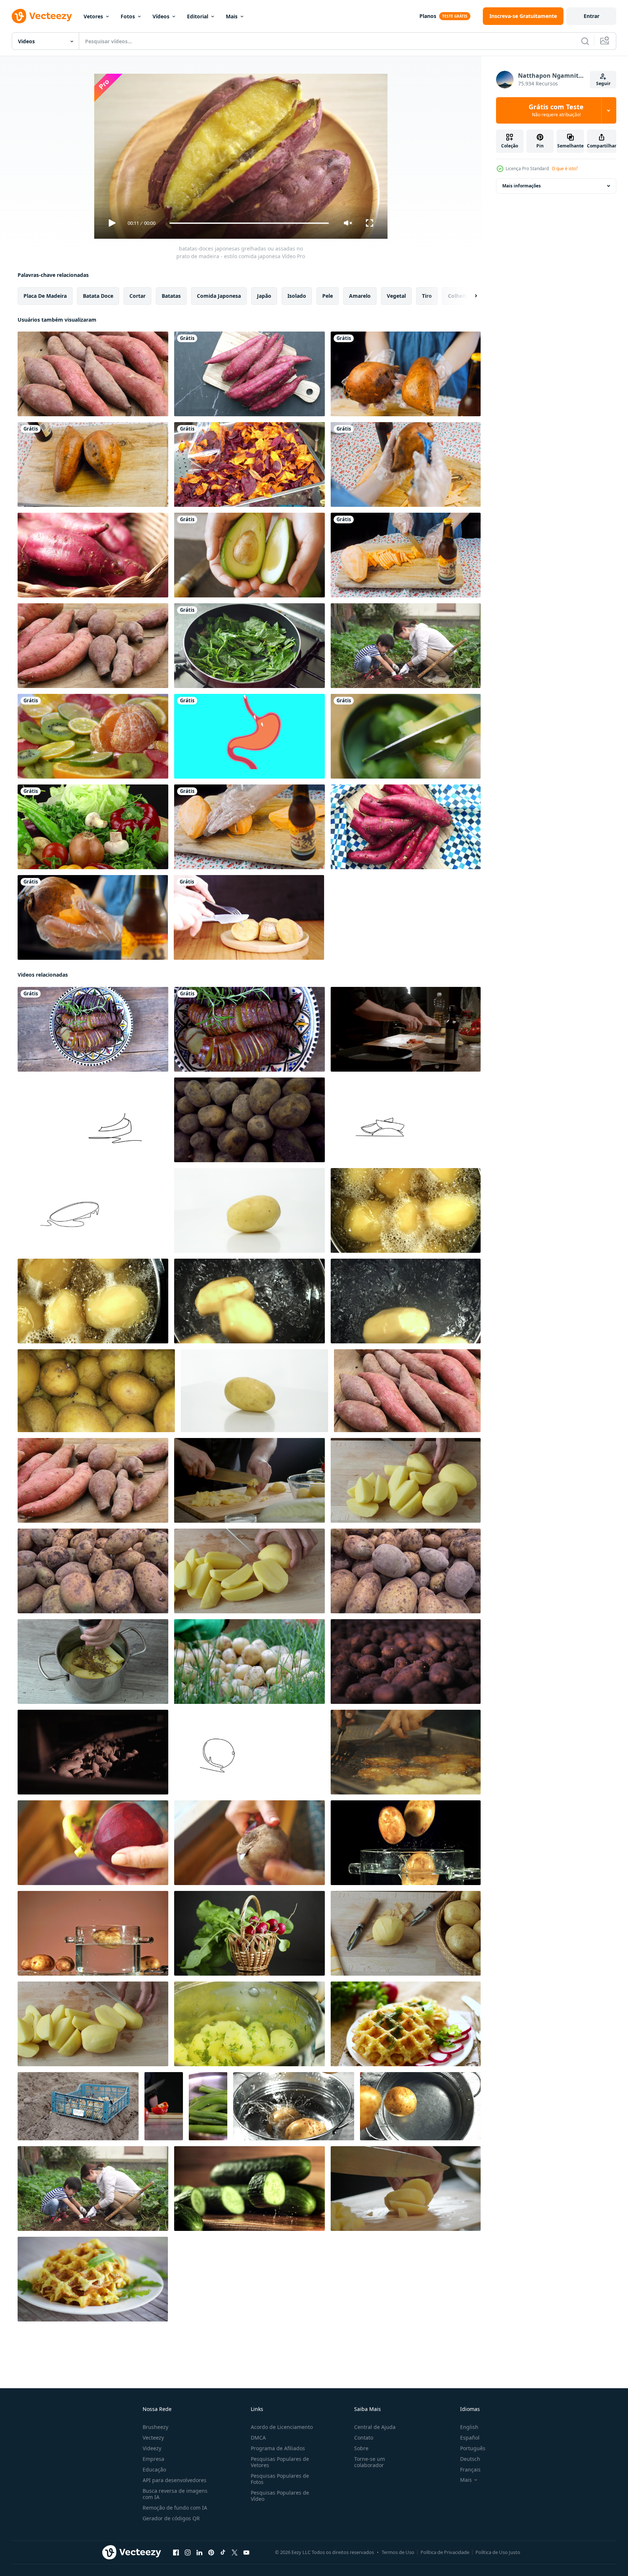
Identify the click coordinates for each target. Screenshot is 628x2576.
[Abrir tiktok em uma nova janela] (223, 2553)
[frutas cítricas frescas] (93, 736)
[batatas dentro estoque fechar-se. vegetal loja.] (406, 1662)
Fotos (128, 16)
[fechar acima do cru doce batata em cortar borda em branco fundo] (406, 827)
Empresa (153, 2459)
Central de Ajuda (375, 2427)
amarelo (360, 296)
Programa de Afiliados (278, 2448)
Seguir (603, 83)
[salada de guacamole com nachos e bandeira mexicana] (406, 736)
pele (328, 296)
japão (264, 296)
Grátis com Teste (556, 110)
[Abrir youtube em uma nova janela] (246, 2553)
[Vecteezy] (42, 16)
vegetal (396, 296)
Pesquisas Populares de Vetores (280, 2462)
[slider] (249, 223)
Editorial (198, 16)
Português (473, 2448)
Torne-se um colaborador (370, 2462)
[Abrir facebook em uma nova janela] (176, 2553)
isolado (297, 296)
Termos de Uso (398, 2552)
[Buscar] (585, 41)
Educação (154, 2469)
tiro (427, 296)
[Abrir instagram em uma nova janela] (188, 2553)
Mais (232, 16)
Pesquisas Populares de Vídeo (280, 2496)
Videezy (152, 2448)
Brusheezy (155, 2427)
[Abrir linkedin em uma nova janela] (199, 2553)
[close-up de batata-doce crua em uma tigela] (93, 555)
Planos (428, 16)
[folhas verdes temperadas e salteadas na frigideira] (249, 646)
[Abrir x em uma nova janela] (235, 2553)
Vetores (93, 16)
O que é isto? (565, 169)
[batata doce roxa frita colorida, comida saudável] (249, 464)
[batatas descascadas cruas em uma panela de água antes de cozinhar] (93, 1662)
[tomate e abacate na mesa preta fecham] (249, 555)
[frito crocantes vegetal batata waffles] (406, 2024)
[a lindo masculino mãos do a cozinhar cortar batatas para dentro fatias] (249, 1480)
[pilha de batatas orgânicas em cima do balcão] (249, 1120)
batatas (171, 296)
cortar (137, 296)
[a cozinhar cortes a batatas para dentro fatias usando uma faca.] (406, 2189)
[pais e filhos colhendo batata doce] (406, 646)
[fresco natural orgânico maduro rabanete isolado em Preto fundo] (249, 1933)
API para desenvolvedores (175, 2480)
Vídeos (161, 16)
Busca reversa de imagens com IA (175, 2494)
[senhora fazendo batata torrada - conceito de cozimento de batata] (249, 917)
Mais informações (522, 186)
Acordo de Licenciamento (282, 2427)
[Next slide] (470, 296)
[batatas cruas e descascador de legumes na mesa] (406, 1933)
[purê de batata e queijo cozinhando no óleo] (406, 1752)
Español (470, 2438)
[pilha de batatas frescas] (93, 1571)
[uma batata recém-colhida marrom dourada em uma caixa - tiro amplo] (96, 1391)
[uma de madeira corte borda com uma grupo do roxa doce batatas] (249, 374)
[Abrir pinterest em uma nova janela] (211, 2553)
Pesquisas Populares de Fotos (280, 2479)
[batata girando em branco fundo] (249, 1210)
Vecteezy (153, 2438)
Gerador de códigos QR (171, 2518)
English (469, 2427)
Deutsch (470, 2459)
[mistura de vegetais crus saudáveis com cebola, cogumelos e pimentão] (93, 827)
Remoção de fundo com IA (175, 2508)
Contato (364, 2438)
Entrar (592, 16)
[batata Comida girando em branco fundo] (254, 1391)
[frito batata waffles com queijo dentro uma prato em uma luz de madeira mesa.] (93, 2279)
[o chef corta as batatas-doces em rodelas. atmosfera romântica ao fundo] (249, 827)
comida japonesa (219, 296)
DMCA (258, 2438)
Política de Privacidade (445, 2552)
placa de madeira (45, 296)
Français (470, 2469)
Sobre (361, 2448)
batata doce (98, 296)
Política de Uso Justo (498, 2552)
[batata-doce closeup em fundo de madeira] (93, 374)
